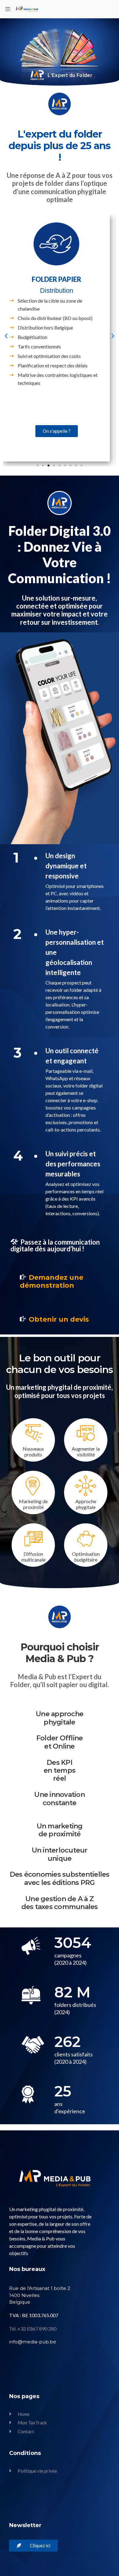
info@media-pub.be (33, 2342)
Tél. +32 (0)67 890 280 (33, 2329)
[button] (6, 336)
